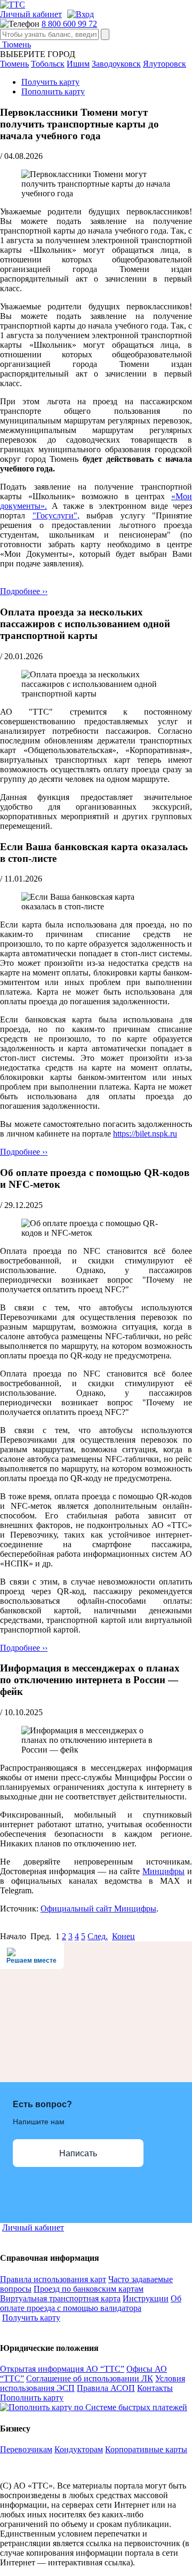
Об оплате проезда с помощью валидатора (91, 2303)
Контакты (155, 2388)
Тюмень (15, 45)
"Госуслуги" (55, 515)
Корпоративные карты (146, 2449)
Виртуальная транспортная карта (60, 2298)
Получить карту (50, 82)
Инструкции (146, 2298)
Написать (78, 2153)
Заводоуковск (116, 64)
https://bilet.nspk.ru (145, 1134)
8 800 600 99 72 (69, 24)
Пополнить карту (53, 91)
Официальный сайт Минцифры (98, 1909)
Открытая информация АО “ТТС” (62, 2369)
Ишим (78, 64)
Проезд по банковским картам (89, 2289)
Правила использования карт (53, 2279)
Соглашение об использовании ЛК (90, 2378)
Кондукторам (79, 2449)
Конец (123, 1936)
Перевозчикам (26, 2449)
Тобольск (48, 64)
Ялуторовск (165, 64)
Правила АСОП (106, 2388)
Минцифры (163, 1871)
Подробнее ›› (24, 591)
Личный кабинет (31, 14)
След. (98, 1936)
